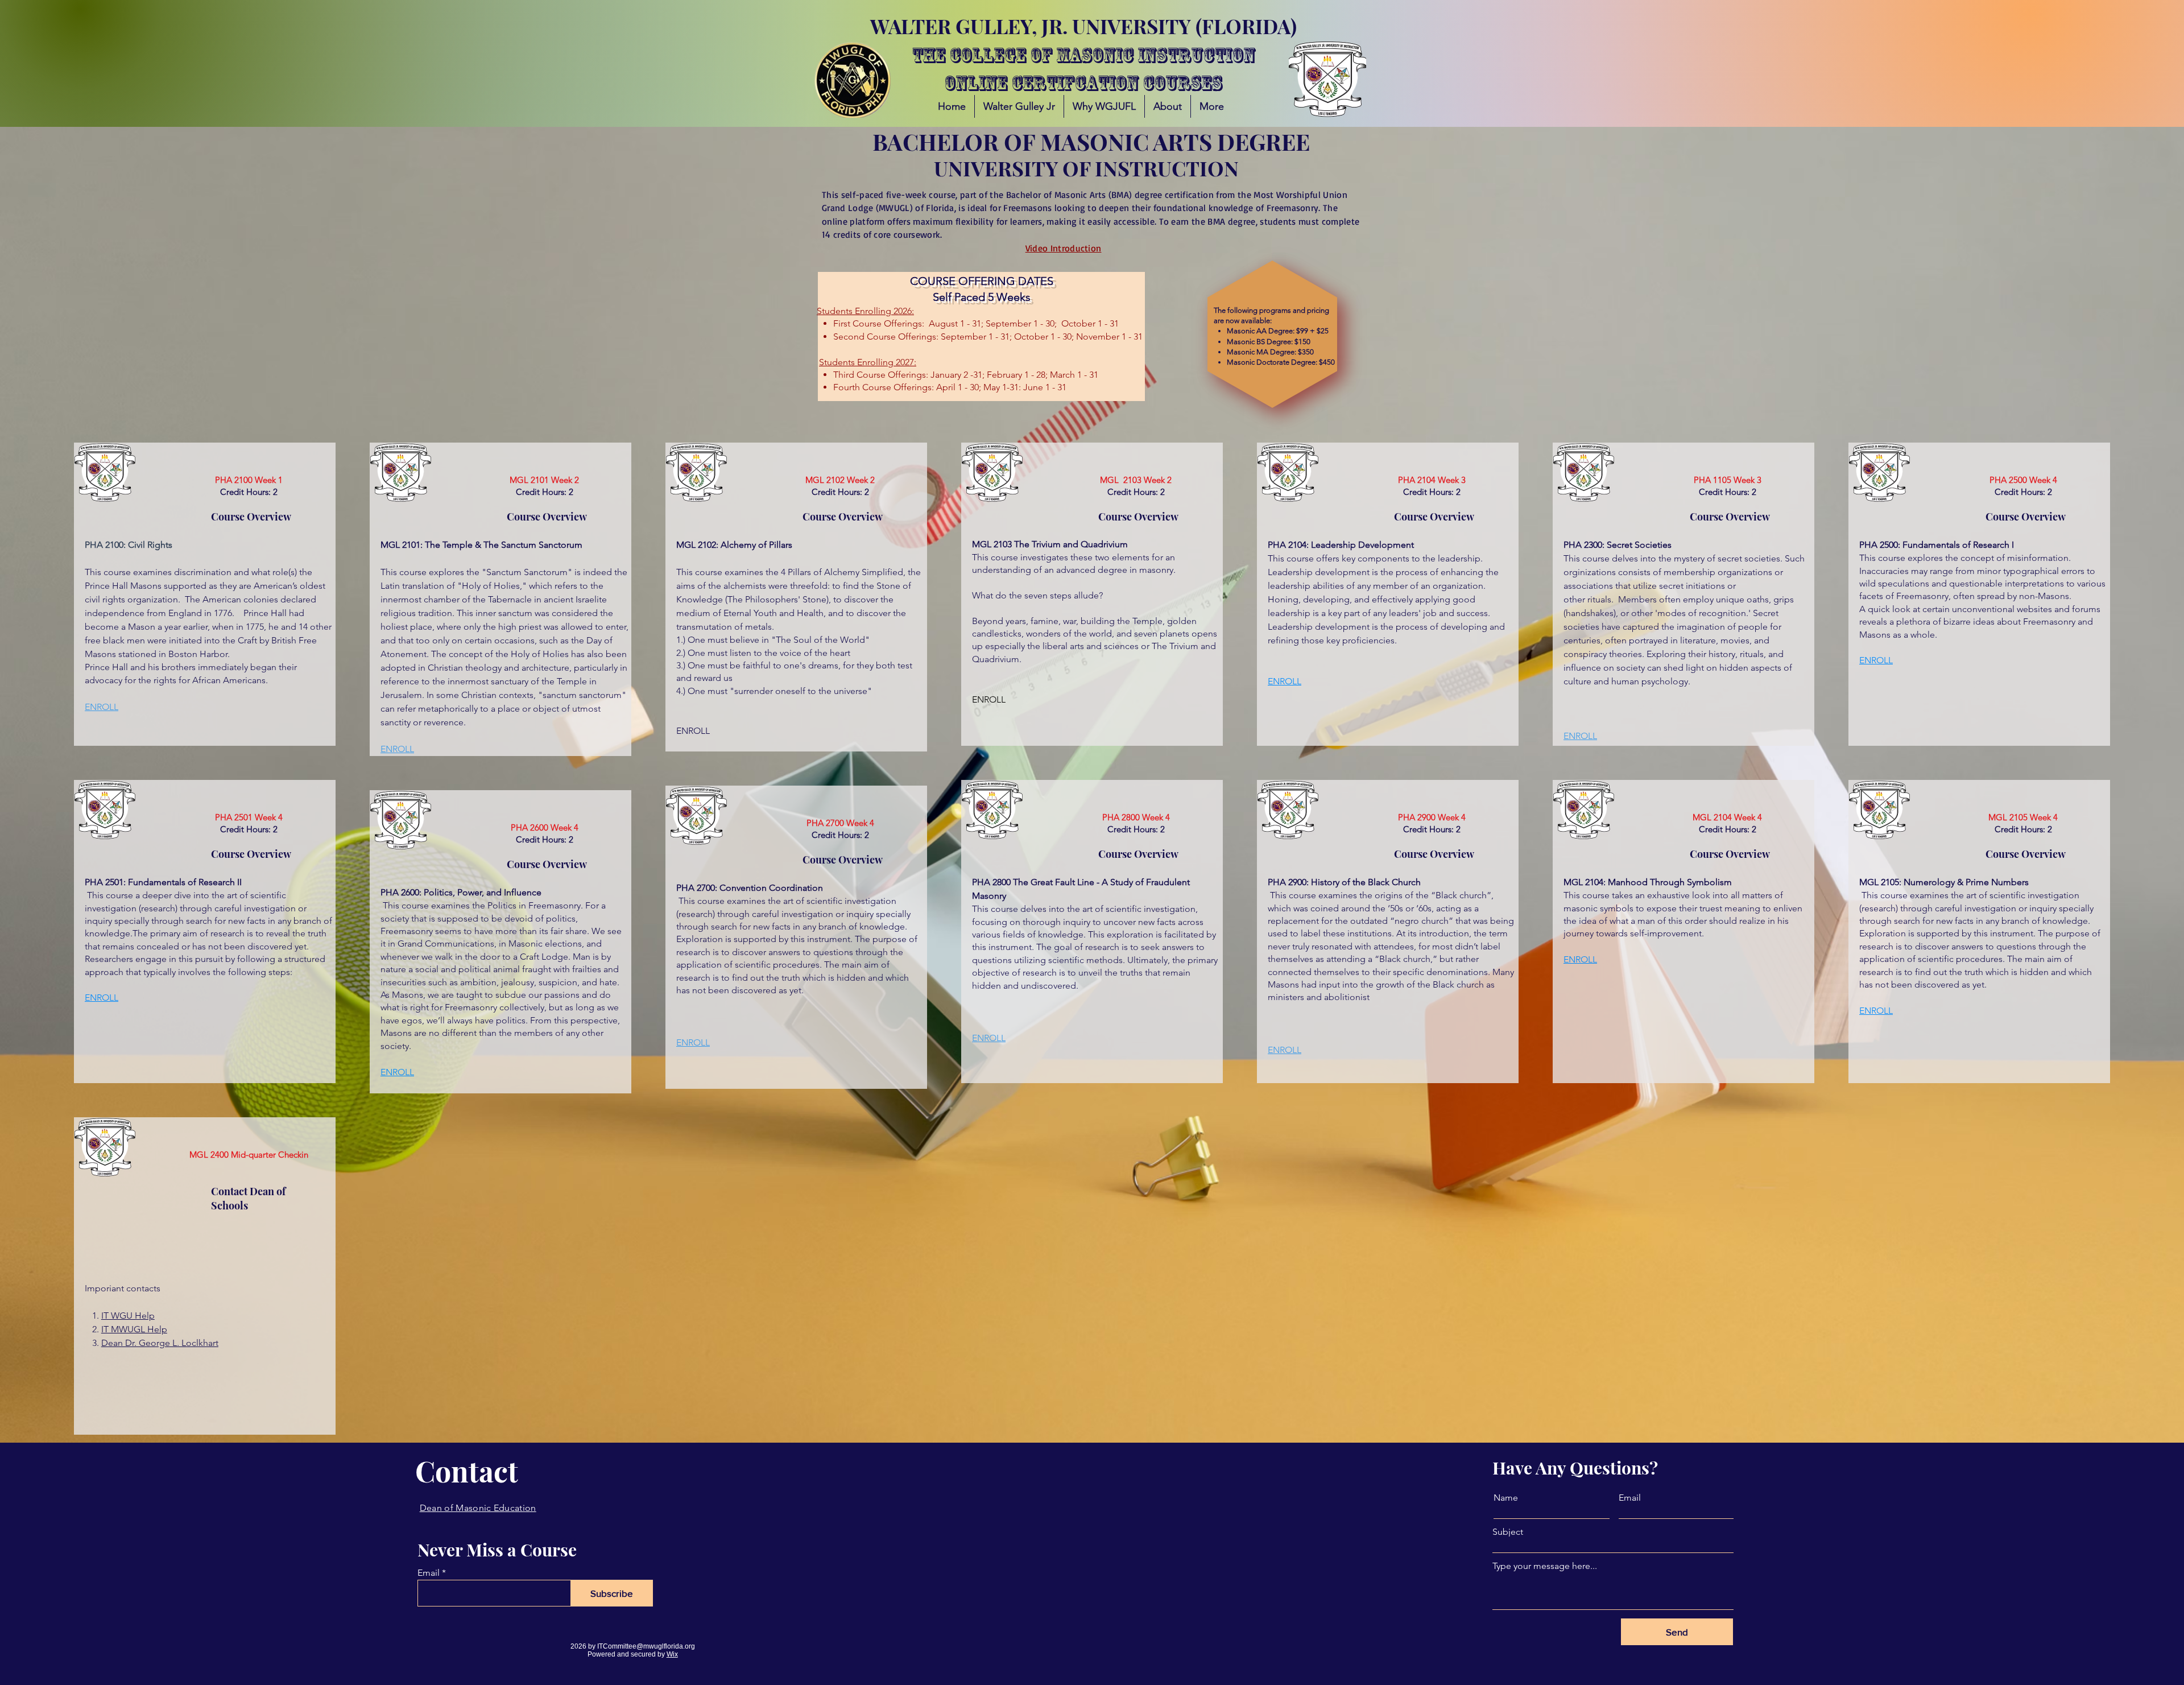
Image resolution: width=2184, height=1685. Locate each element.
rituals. (1602, 599)
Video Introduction (1064, 248)
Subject (1508, 1532)
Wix (672, 1654)
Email (429, 1573)
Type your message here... (1545, 1566)
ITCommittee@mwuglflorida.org (646, 1646)
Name (1506, 1498)
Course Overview (251, 517)
